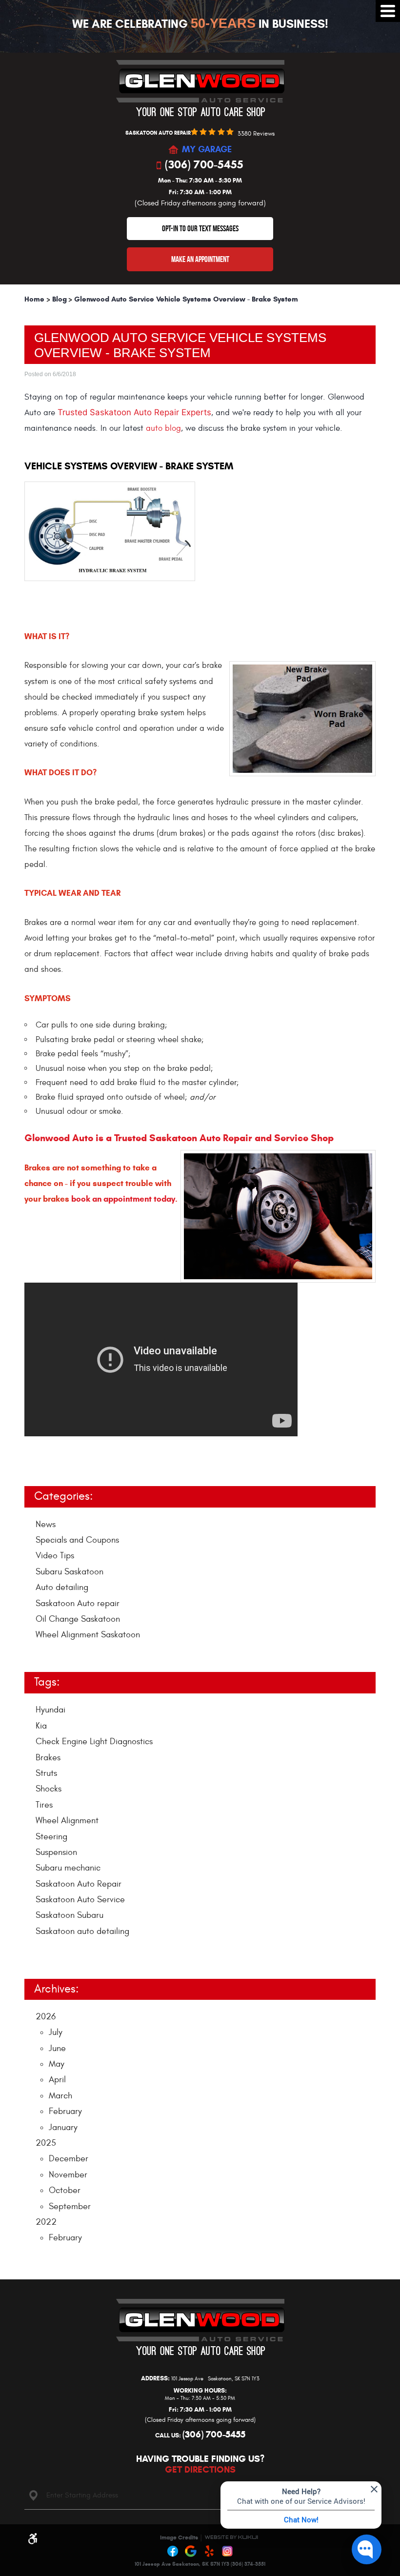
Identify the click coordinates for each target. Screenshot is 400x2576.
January (63, 2127)
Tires (44, 1805)
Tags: (47, 1682)
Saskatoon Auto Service (80, 1900)
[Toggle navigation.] (388, 11)
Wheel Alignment (67, 1821)
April (57, 2080)
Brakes (48, 1758)
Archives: (56, 1989)
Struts (46, 1773)
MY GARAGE (207, 150)
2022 (46, 2222)
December (69, 2159)
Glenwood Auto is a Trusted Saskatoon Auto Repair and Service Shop (179, 1138)
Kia (41, 1726)
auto (155, 428)
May (57, 2064)
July (56, 2032)
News (46, 1524)
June (57, 2048)
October (65, 2190)
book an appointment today (123, 1199)
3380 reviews (256, 134)
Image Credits (179, 2537)
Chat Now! (301, 2519)
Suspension (56, 1852)
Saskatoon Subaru (70, 1915)
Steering (51, 1837)
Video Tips (55, 1556)
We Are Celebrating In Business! (200, 24)
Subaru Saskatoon (70, 1572)
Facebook (173, 2552)
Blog (60, 299)
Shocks (49, 1789)
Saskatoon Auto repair (78, 1603)
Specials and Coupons (77, 1540)
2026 (46, 2017)
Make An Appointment (200, 259)
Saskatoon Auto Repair (79, 1884)
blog (173, 428)
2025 (46, 2143)
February (65, 2111)
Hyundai (50, 1710)
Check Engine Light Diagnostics (94, 1741)
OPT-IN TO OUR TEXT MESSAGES (200, 228)
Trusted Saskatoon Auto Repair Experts (134, 412)
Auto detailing (62, 1587)
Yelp (209, 2552)
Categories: (63, 1496)
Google (191, 2552)
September (70, 2206)
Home (34, 299)
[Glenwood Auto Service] (200, 88)
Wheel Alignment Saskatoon (88, 1635)
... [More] (39, 1953)
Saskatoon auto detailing (82, 1931)
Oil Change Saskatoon (78, 1619)
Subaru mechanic (68, 1868)
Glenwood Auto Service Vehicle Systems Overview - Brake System (186, 299)
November (68, 2175)
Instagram (228, 2552)
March (60, 2096)
